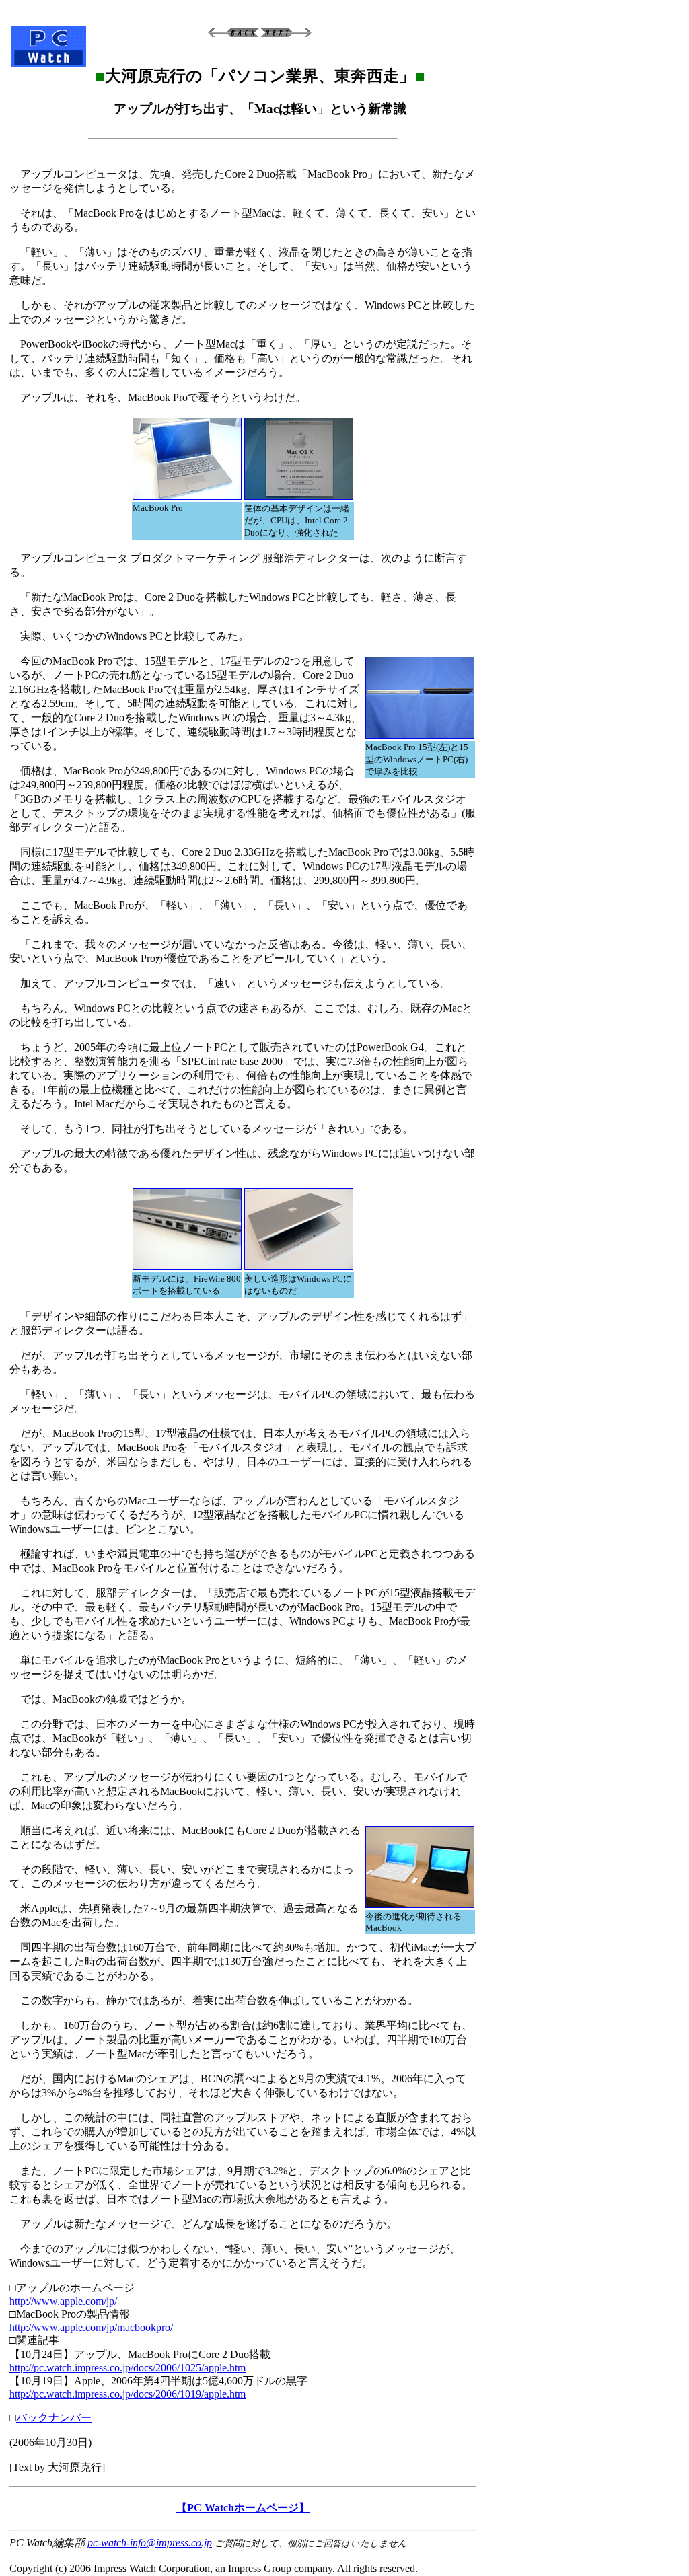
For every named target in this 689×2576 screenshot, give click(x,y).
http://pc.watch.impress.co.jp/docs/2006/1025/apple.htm (128, 2368)
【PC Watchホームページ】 (243, 2508)
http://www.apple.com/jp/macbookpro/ (91, 2327)
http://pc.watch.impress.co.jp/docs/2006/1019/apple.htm (128, 2394)
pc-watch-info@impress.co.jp (150, 2543)
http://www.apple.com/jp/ (63, 2301)
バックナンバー (54, 2418)
